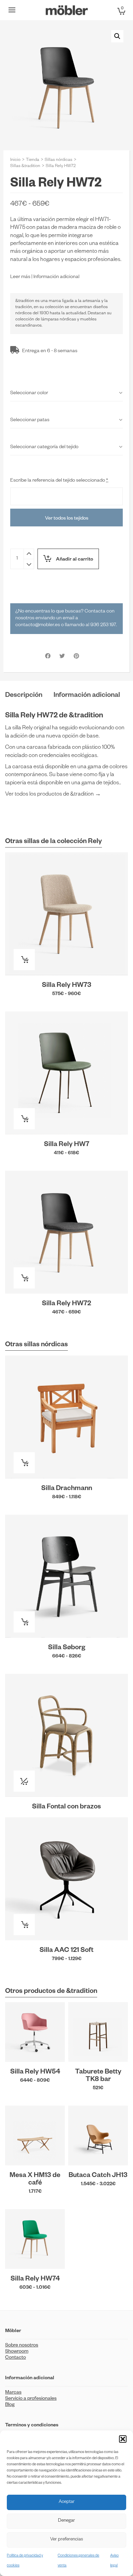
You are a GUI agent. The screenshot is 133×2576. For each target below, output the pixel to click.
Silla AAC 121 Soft (66, 1951)
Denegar (66, 2521)
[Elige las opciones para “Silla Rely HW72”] (24, 1278)
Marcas (13, 2393)
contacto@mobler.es (38, 625)
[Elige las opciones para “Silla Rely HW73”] (24, 960)
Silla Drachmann (67, 1489)
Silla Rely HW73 (67, 986)
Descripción (24, 696)
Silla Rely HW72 (66, 1304)
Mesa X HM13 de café (35, 2180)
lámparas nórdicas (58, 320)
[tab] (24, 696)
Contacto (16, 2358)
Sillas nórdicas (58, 160)
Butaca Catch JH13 (98, 2176)
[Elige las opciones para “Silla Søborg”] (24, 1622)
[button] (123, 2439)
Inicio (15, 160)
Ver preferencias (66, 2540)
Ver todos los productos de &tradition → (53, 795)
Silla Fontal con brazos (66, 1807)
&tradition (25, 301)
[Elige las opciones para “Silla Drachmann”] (24, 1463)
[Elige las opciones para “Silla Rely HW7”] (24, 1119)
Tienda (33, 160)
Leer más (20, 277)
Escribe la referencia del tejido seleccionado (59, 481)
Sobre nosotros (22, 2346)
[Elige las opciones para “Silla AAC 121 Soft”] (24, 1925)
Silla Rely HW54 (35, 2072)
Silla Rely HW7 (67, 1145)
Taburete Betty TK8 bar (98, 2076)
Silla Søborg (67, 1648)
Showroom (17, 2352)
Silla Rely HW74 (35, 2279)
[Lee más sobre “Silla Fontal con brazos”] (24, 1781)
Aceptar (67, 2502)
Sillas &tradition (25, 166)
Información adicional (56, 277)
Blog (10, 2405)
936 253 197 (103, 625)
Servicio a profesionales (31, 2399)
